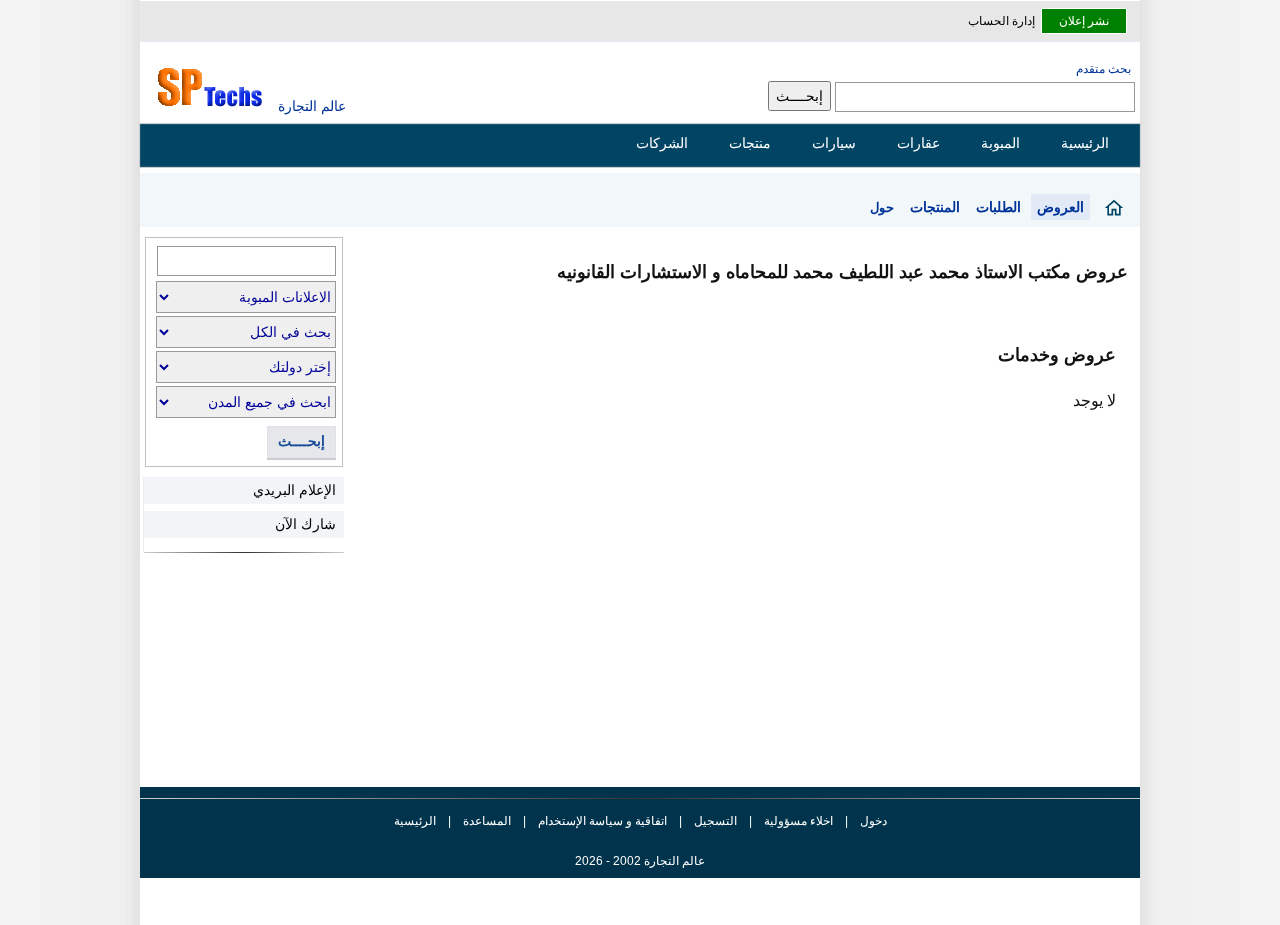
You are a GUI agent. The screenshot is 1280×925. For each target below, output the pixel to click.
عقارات (918, 143)
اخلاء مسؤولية (798, 821)
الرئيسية (1085, 143)
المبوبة (1000, 143)
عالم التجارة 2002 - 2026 (640, 861)
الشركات (662, 143)
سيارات (834, 143)
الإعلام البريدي (294, 490)
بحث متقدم (1103, 69)
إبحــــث (301, 441)
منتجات (750, 143)
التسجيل (715, 821)
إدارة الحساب (1001, 21)
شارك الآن (305, 524)
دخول (873, 821)
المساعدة (487, 821)
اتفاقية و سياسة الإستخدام (601, 821)
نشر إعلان (1084, 21)
